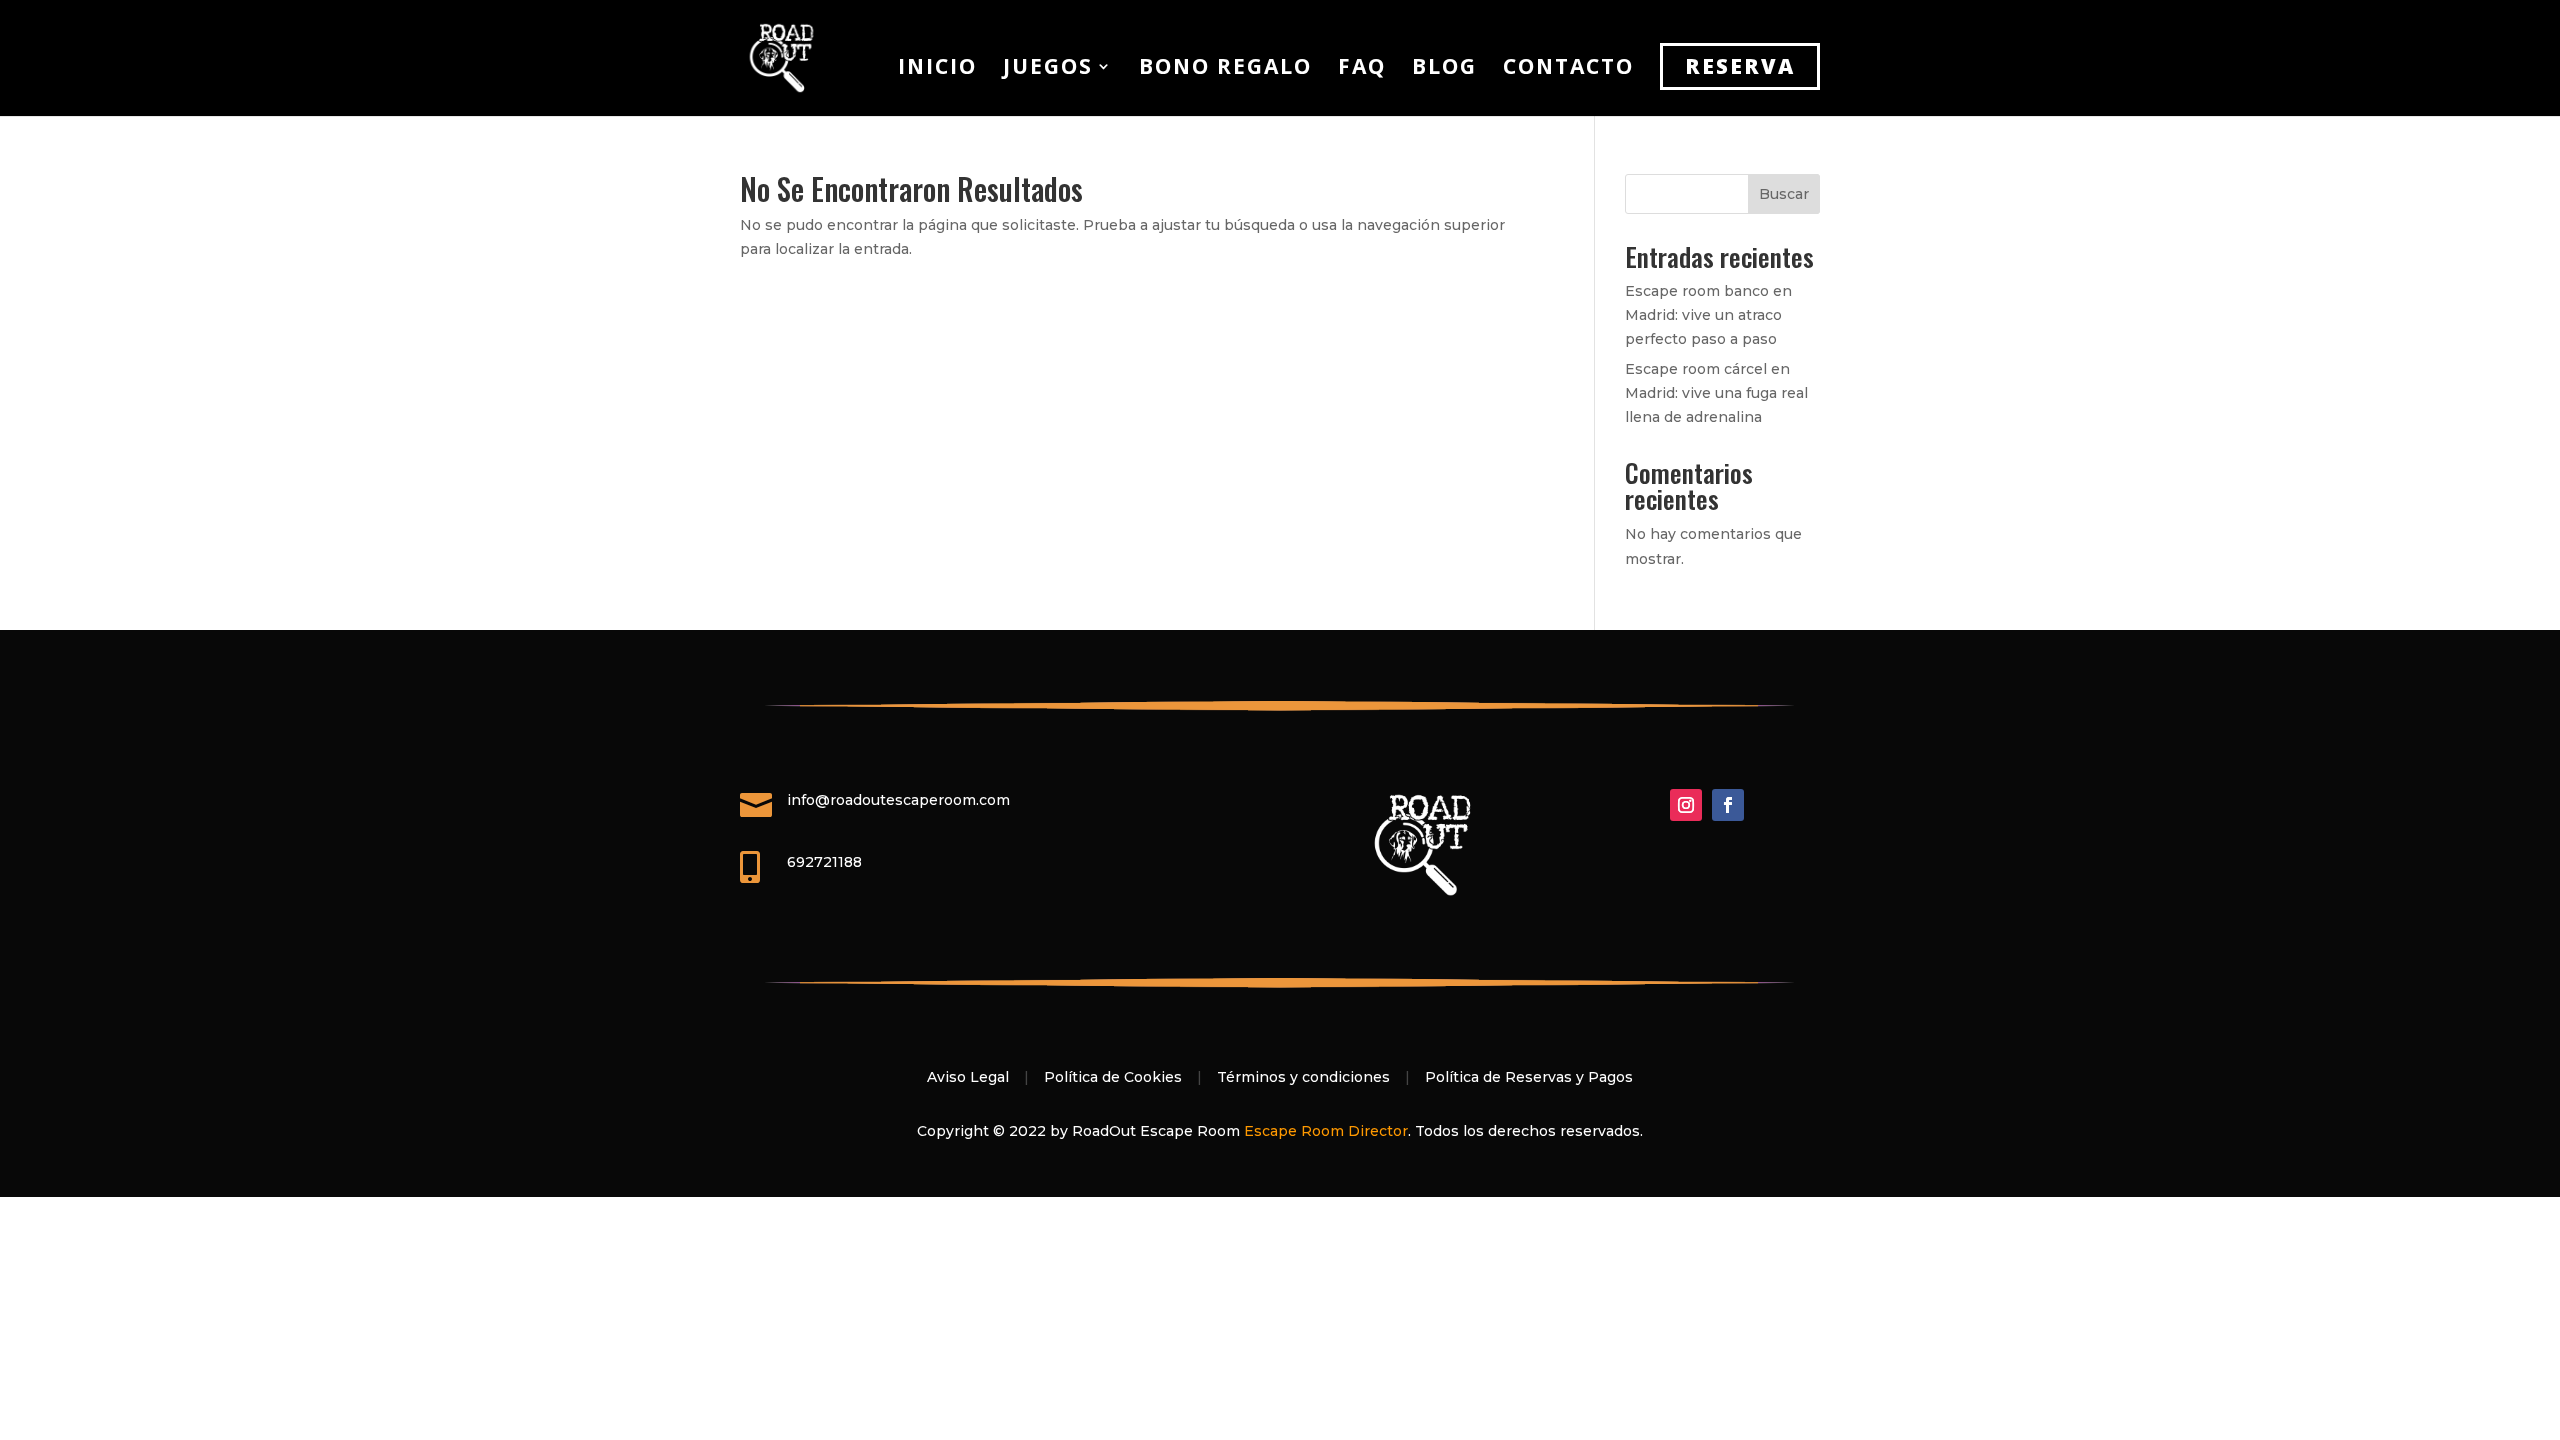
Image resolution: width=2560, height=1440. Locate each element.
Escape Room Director (1326, 1131)
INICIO (937, 69)
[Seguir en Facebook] (1728, 805)
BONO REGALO (1225, 69)
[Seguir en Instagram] (1686, 805)
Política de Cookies (1113, 1077)
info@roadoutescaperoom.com (898, 800)
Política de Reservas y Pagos (1529, 1077)
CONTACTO (1568, 69)
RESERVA (1740, 66)
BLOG (1444, 69)
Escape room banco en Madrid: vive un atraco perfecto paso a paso (1708, 315)
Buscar (1784, 194)
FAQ (1362, 69)
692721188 (824, 862)
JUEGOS (1048, 69)
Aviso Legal (968, 1077)
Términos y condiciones (1303, 1077)
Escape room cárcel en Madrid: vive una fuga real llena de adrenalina (1716, 393)
